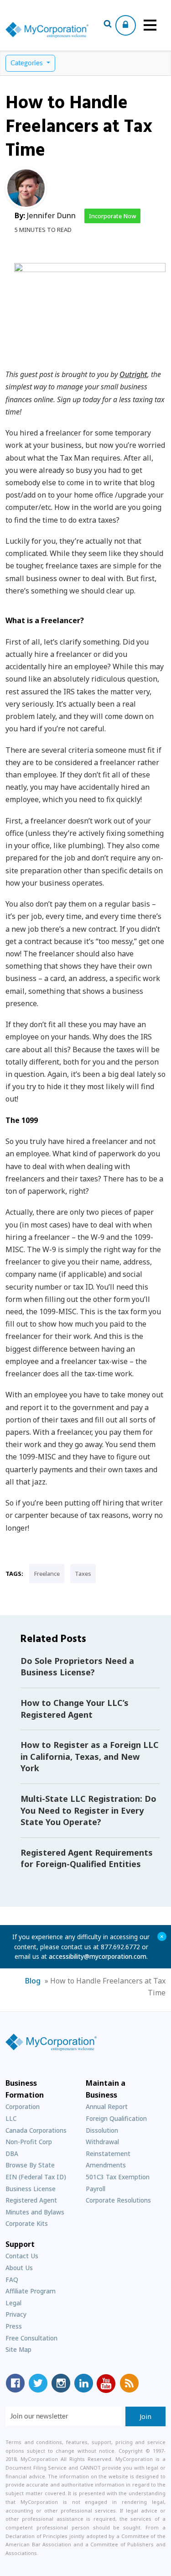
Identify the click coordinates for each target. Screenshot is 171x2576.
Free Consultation (31, 2338)
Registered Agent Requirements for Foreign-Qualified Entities (87, 1858)
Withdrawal (102, 2142)
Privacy (16, 2314)
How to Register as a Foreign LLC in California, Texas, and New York (90, 1756)
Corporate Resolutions (118, 2200)
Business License (31, 2189)
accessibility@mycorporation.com (98, 1956)
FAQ (12, 2280)
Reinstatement (108, 2154)
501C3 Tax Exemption (118, 2177)
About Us (19, 2268)
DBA (12, 2154)
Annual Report (107, 2106)
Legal (13, 2303)
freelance (47, 1574)
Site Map (18, 2349)
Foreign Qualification (116, 2118)
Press (14, 2326)
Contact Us (22, 2256)
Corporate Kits (27, 2223)
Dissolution (102, 2130)
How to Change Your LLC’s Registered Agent (75, 1709)
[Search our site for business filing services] (108, 25)
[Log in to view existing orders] (126, 25)
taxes (83, 1574)
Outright (133, 374)
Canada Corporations (36, 2130)
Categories (28, 63)
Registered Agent (31, 2200)
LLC (11, 2118)
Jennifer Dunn (51, 215)
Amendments (106, 2165)
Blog (33, 1981)
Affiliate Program (31, 2291)
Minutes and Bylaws (35, 2212)
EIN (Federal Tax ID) (36, 2177)
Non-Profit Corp (29, 2142)
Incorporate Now (112, 216)
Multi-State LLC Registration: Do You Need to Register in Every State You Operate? (88, 1810)
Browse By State (30, 2165)
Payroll (96, 2189)
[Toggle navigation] (150, 25)
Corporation (23, 2106)
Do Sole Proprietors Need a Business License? (77, 1667)
